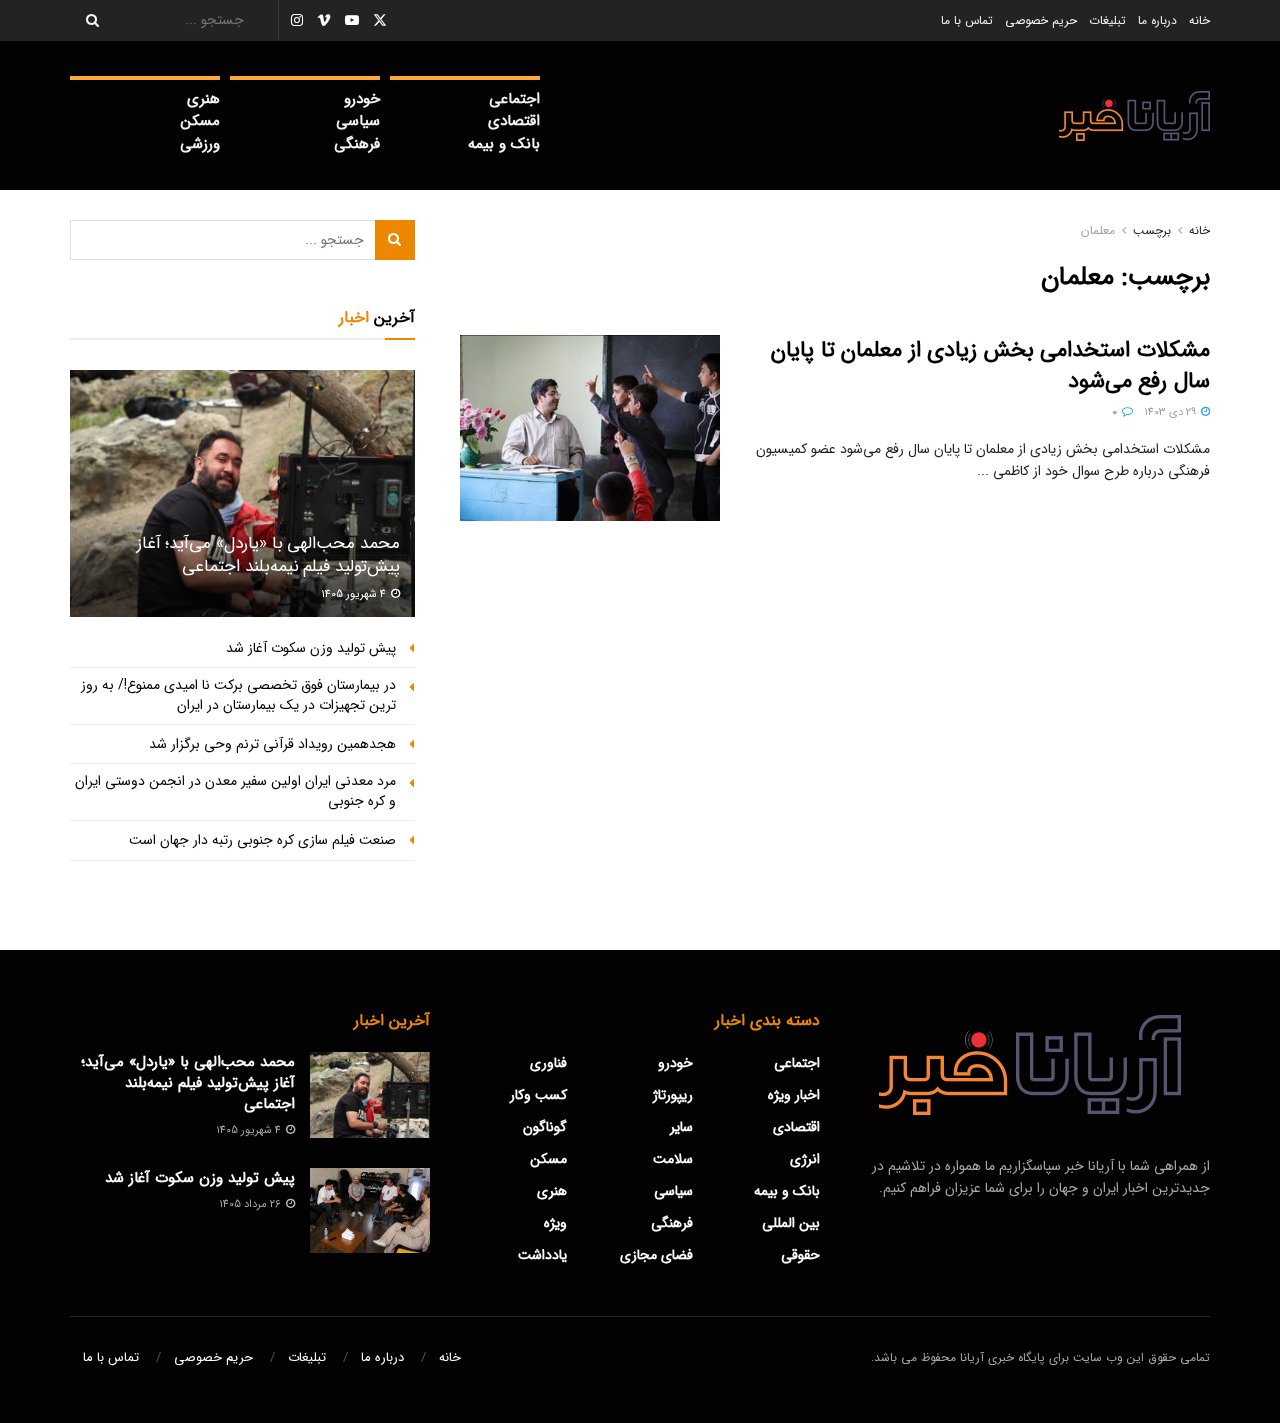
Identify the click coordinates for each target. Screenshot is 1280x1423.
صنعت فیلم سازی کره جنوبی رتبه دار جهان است (262, 840)
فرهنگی (357, 144)
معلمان (1098, 230)
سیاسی (358, 121)
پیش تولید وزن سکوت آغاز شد (311, 648)
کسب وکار (538, 1095)
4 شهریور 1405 (355, 594)
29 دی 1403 (1171, 412)
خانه (1199, 20)
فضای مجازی (656, 1255)
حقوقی (800, 1255)
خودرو (362, 99)
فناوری (548, 1063)
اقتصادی (514, 121)
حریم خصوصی (1041, 20)
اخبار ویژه (794, 1095)
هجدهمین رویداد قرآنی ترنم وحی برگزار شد (272, 744)
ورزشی (200, 144)
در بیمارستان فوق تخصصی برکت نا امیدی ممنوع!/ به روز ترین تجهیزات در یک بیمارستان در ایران (238, 695)
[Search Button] (86, 20)
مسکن (200, 121)
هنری (203, 99)
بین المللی (791, 1223)
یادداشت (542, 1255)
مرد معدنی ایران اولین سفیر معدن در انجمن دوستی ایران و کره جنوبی (235, 791)
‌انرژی (805, 1159)
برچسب (1152, 230)
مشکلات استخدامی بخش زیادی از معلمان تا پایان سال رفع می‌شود (990, 365)
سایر (681, 1127)
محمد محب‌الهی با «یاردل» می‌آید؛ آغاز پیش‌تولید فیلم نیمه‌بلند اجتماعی (268, 555)
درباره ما (1157, 20)
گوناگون (545, 1127)
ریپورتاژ (673, 1095)
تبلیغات (1107, 20)
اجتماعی (514, 99)
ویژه (555, 1223)
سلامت (673, 1159)
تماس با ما (967, 20)
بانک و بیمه (504, 144)
